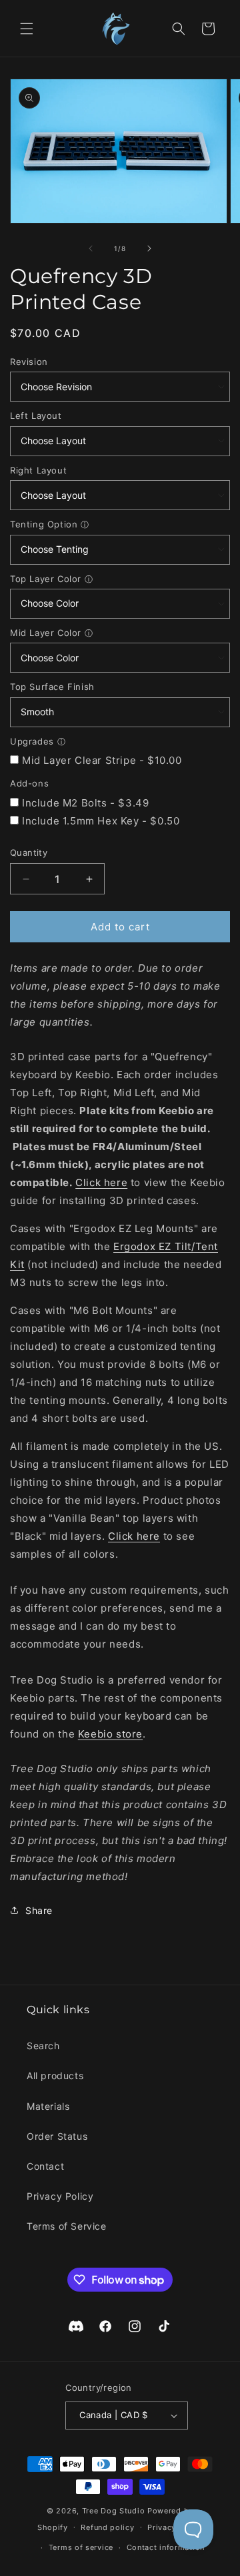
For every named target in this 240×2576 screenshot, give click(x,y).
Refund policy (107, 2527)
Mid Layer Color (46, 633)
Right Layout (38, 470)
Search (43, 2046)
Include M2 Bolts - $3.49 (85, 803)
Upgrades (32, 741)
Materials (48, 2106)
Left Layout (36, 416)
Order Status (57, 2136)
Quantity (29, 852)
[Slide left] (91, 248)
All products (55, 2076)
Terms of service (81, 2547)
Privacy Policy (60, 2196)
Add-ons (29, 783)
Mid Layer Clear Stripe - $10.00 (102, 760)
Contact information (166, 2547)
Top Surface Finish (52, 687)
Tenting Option (44, 524)
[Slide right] (149, 248)
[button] (27, 29)
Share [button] (39, 1910)
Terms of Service (67, 2226)
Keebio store (110, 1734)
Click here (101, 1182)
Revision (29, 362)
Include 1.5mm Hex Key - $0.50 (101, 821)
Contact (45, 2166)
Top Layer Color (46, 579)
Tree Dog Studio (114, 2511)
